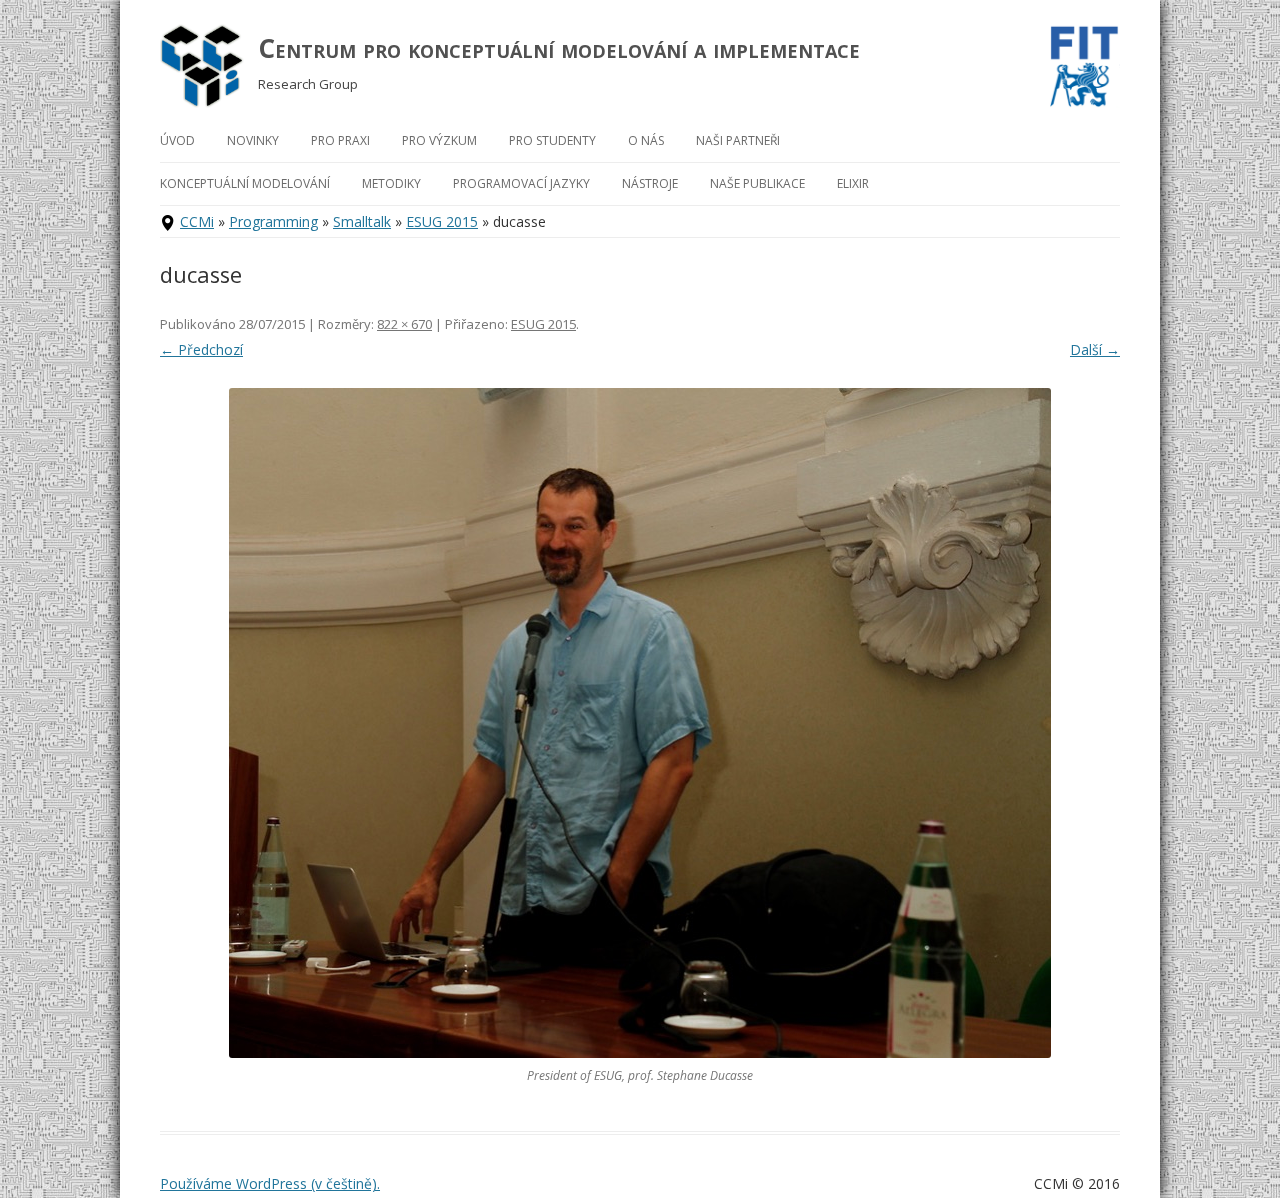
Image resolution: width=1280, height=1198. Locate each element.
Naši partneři (738, 140)
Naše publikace (757, 183)
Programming (273, 221)
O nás (646, 140)
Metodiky (391, 183)
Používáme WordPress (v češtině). (270, 1183)
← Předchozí (201, 349)
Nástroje (650, 183)
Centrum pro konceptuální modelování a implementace (559, 48)
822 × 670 (404, 324)
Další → (1095, 349)
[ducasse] (640, 723)
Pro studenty (552, 140)
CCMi (197, 221)
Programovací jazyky (521, 183)
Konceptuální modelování (245, 183)
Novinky (253, 140)
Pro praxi (340, 140)
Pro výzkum (439, 140)
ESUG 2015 (442, 221)
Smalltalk (362, 221)
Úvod (177, 140)
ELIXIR (853, 183)
